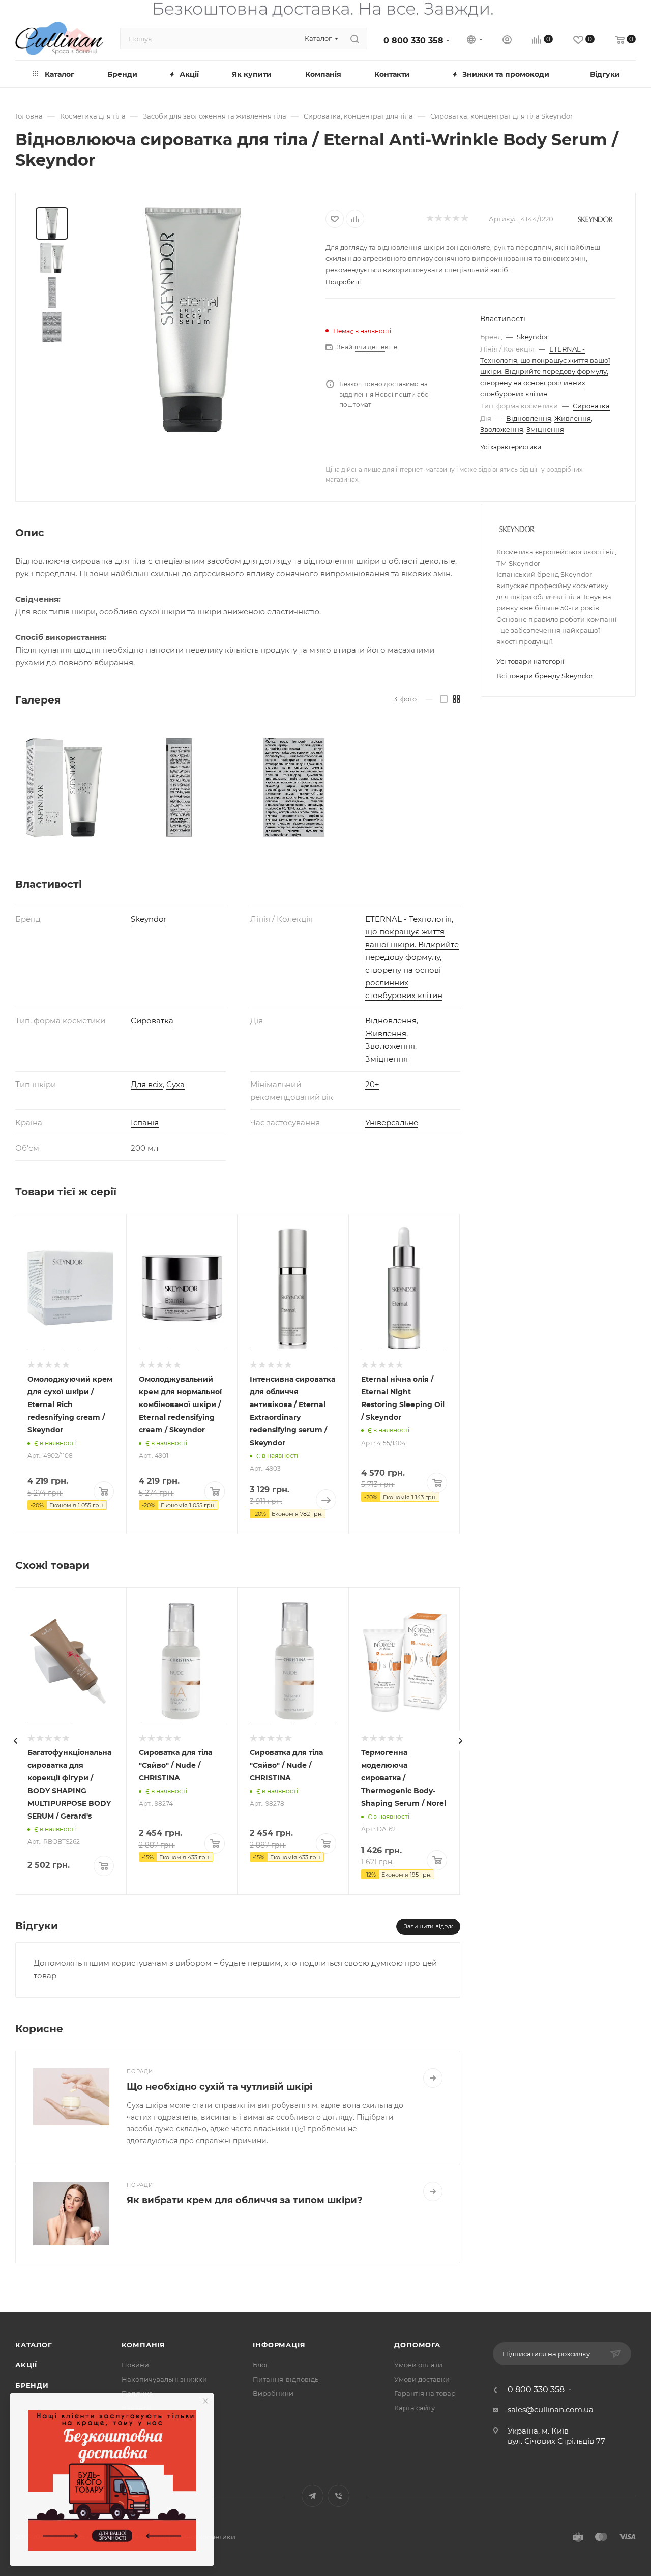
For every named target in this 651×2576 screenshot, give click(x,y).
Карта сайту (415, 2408)
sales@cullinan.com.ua (551, 2409)
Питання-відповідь (286, 2379)
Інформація (279, 2345)
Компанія (143, 2345)
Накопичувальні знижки (164, 2379)
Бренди (32, 2385)
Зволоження (502, 429)
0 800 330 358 (413, 40)
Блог (261, 2365)
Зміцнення (545, 429)
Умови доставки (422, 2379)
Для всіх (147, 1084)
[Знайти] (355, 39)
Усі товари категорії (530, 661)
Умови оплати (418, 2365)
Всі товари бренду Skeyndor (545, 676)
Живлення (573, 418)
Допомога (417, 2345)
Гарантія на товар (425, 2393)
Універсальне (392, 1122)
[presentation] (15, 1741)
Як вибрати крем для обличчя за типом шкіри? (245, 2200)
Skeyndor (532, 337)
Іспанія (145, 1122)
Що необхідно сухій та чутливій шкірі (219, 2087)
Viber (338, 2496)
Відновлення (529, 418)
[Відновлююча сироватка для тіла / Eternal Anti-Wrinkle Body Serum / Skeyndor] (193, 320)
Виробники (273, 2393)
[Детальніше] (433, 2078)
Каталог (34, 2345)
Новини (135, 2365)
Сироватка (591, 406)
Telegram (313, 2496)
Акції (26, 2365)
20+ (372, 1084)
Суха (175, 1084)
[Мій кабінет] (507, 41)
